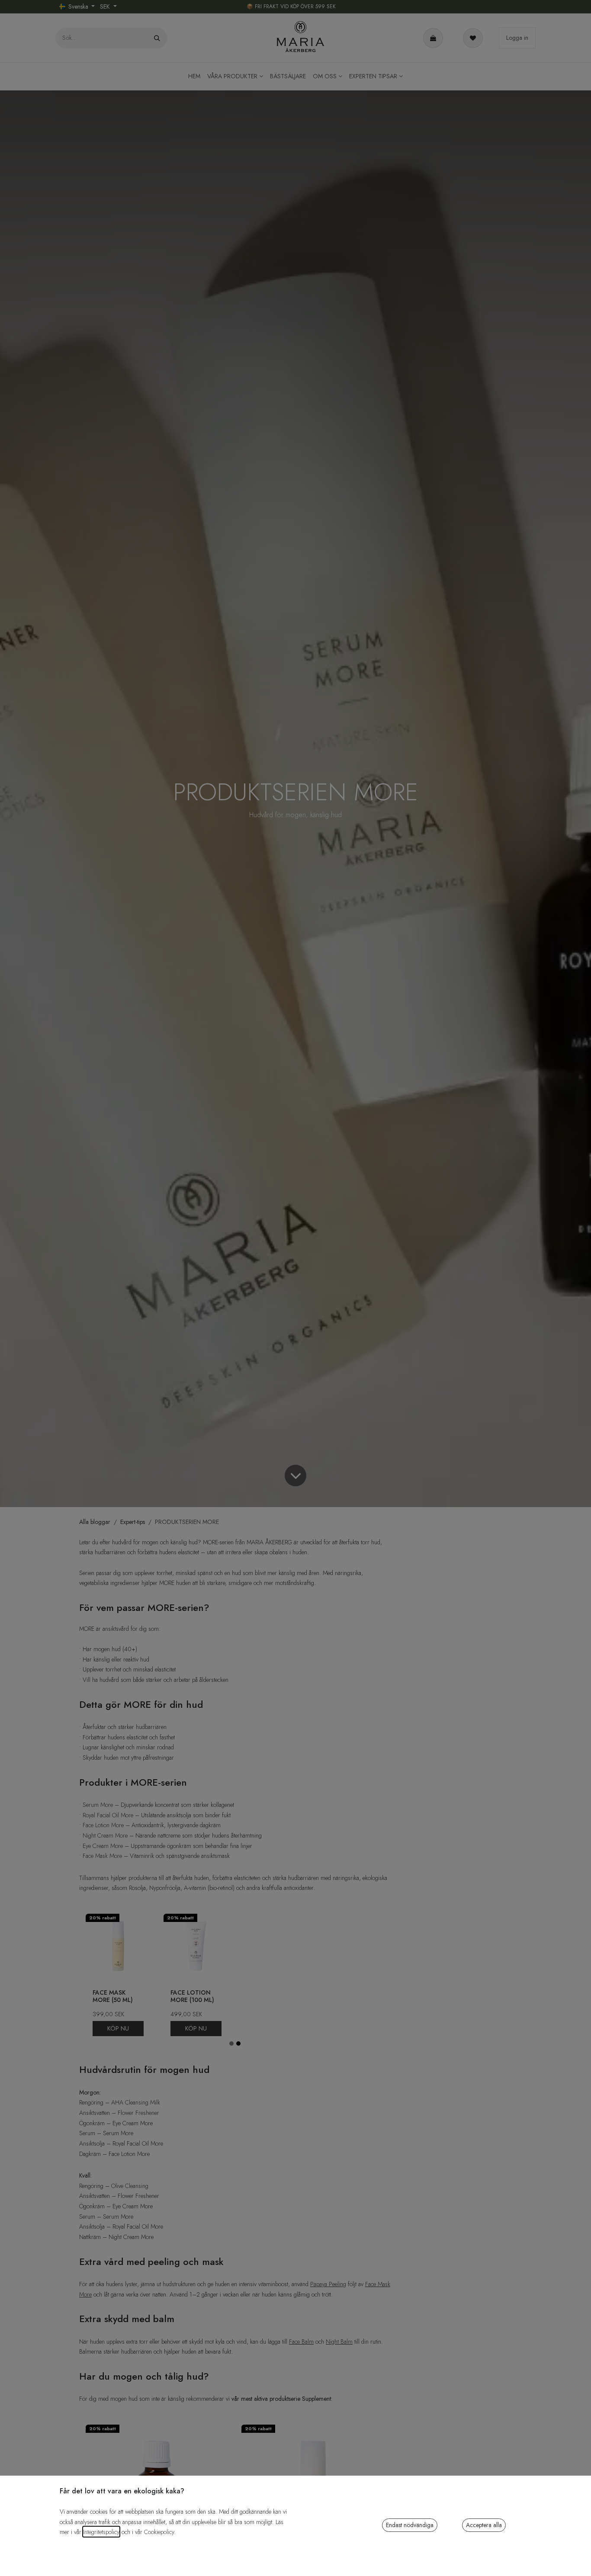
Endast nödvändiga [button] (410, 2525)
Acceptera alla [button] (484, 2525)
